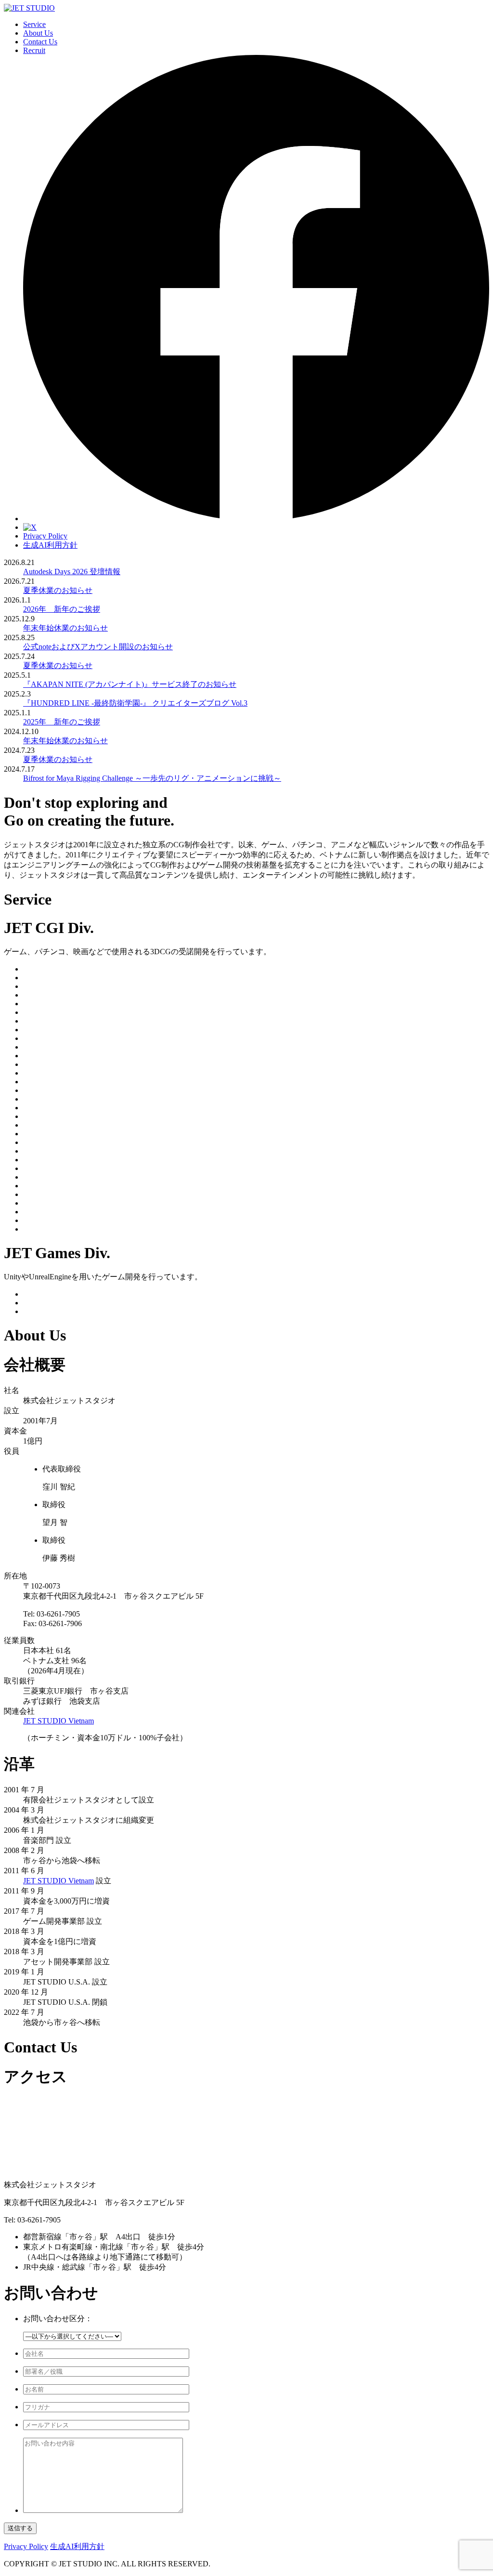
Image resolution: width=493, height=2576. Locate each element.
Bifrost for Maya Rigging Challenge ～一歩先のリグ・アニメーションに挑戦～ (152, 778)
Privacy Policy (45, 536)
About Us (38, 33)
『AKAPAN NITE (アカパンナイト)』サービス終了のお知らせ (130, 684)
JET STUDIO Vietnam (58, 1721)
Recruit (34, 50)
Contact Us (40, 42)
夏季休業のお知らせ (58, 590)
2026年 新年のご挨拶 (62, 609)
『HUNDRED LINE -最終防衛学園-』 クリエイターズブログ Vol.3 (135, 703)
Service (34, 24)
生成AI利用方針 (50, 545)
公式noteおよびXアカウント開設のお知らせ (98, 647)
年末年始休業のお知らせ (65, 628)
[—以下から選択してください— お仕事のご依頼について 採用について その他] (72, 2336)
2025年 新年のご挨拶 (62, 722)
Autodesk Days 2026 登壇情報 (72, 572)
